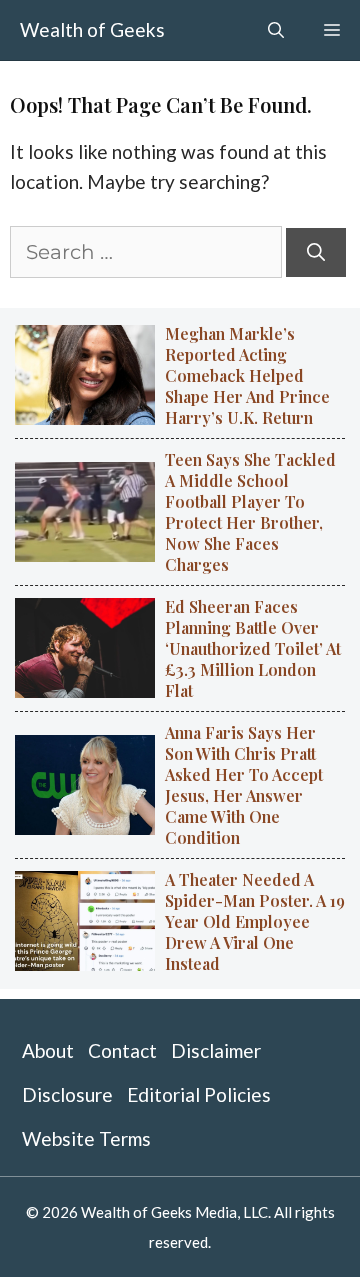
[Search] (316, 252)
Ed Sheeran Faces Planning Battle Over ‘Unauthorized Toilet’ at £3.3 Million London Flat (253, 648)
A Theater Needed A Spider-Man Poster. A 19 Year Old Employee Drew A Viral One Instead (255, 921)
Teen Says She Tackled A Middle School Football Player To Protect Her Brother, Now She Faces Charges (250, 512)
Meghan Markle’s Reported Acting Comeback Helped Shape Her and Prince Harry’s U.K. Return (247, 375)
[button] (276, 30)
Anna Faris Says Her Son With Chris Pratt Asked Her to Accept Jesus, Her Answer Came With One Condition (244, 785)
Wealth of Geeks (92, 29)
